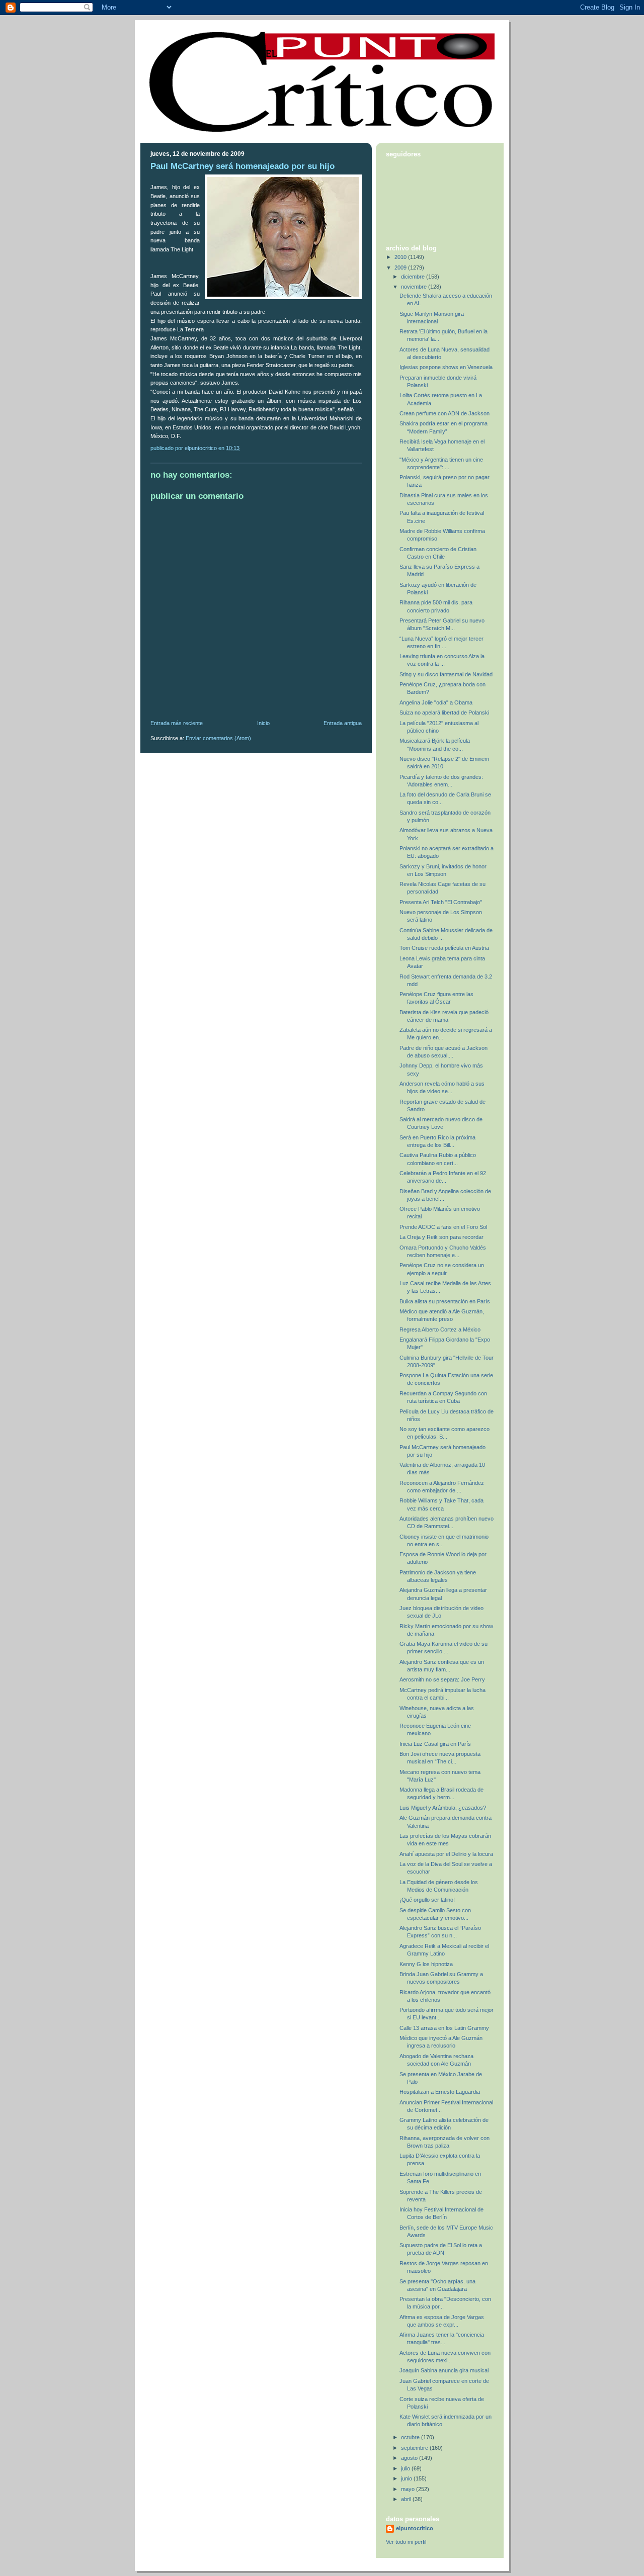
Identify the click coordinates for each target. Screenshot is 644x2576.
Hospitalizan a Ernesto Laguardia (440, 2092)
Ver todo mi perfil (406, 2542)
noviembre (415, 287)
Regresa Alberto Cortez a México (440, 1329)
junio (407, 2478)
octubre (411, 2437)
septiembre (415, 2448)
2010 (401, 257)
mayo (409, 2489)
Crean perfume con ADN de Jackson (445, 413)
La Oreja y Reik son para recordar (441, 1237)
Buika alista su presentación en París (445, 1301)
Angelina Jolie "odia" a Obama (436, 702)
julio (406, 2468)
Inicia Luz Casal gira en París (435, 1744)
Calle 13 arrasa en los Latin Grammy (444, 2028)
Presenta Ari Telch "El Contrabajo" (441, 902)
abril (407, 2499)
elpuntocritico (415, 2528)
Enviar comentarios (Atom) (218, 738)
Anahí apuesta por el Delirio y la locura (446, 1854)
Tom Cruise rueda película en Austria (444, 948)
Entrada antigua (343, 723)
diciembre (414, 277)
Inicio (263, 723)
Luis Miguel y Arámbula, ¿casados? (443, 1808)
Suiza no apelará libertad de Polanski (444, 713)
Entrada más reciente (177, 723)
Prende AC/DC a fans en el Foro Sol (443, 1227)
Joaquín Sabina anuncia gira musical (444, 2370)
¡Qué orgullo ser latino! (427, 1900)
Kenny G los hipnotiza (426, 1964)
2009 (401, 268)
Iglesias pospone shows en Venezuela (446, 367)
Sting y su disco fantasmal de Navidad (446, 674)
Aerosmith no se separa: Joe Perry (442, 1679)
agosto (410, 2458)
